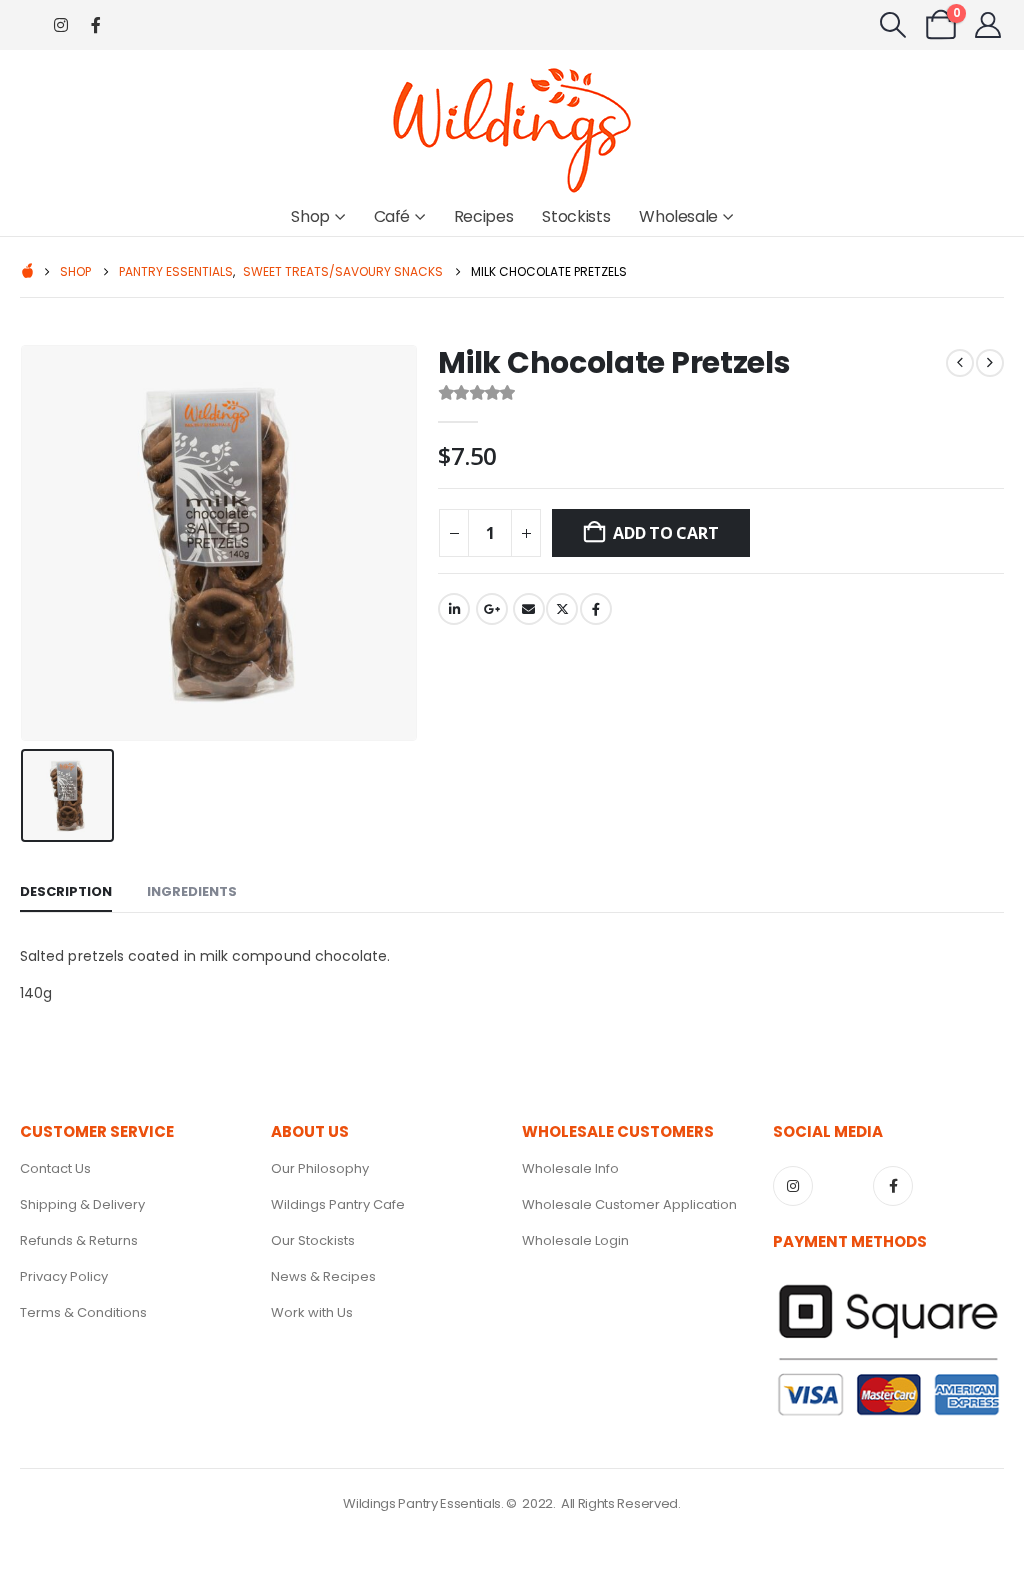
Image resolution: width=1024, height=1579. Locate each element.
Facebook (596, 609)
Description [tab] (66, 891)
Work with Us (312, 1312)
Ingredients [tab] (192, 891)
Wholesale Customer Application (629, 1204)
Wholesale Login (575, 1240)
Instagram (793, 1186)
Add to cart (665, 533)
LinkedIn (454, 609)
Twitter (562, 609)
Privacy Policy (64, 1276)
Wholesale (678, 216)
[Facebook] (95, 25)
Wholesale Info (570, 1168)
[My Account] (988, 25)
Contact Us (55, 1168)
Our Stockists (313, 1240)
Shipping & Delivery (82, 1204)
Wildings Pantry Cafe (338, 1204)
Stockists (576, 216)
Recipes (484, 216)
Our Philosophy (320, 1168)
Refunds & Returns (79, 1240)
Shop (310, 216)
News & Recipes (323, 1276)
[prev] (960, 363)
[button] (893, 25)
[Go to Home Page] (26, 273)
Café (392, 216)
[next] (990, 363)
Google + (492, 609)
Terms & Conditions (83, 1312)
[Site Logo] (512, 129)
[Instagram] (60, 25)
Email (529, 609)
